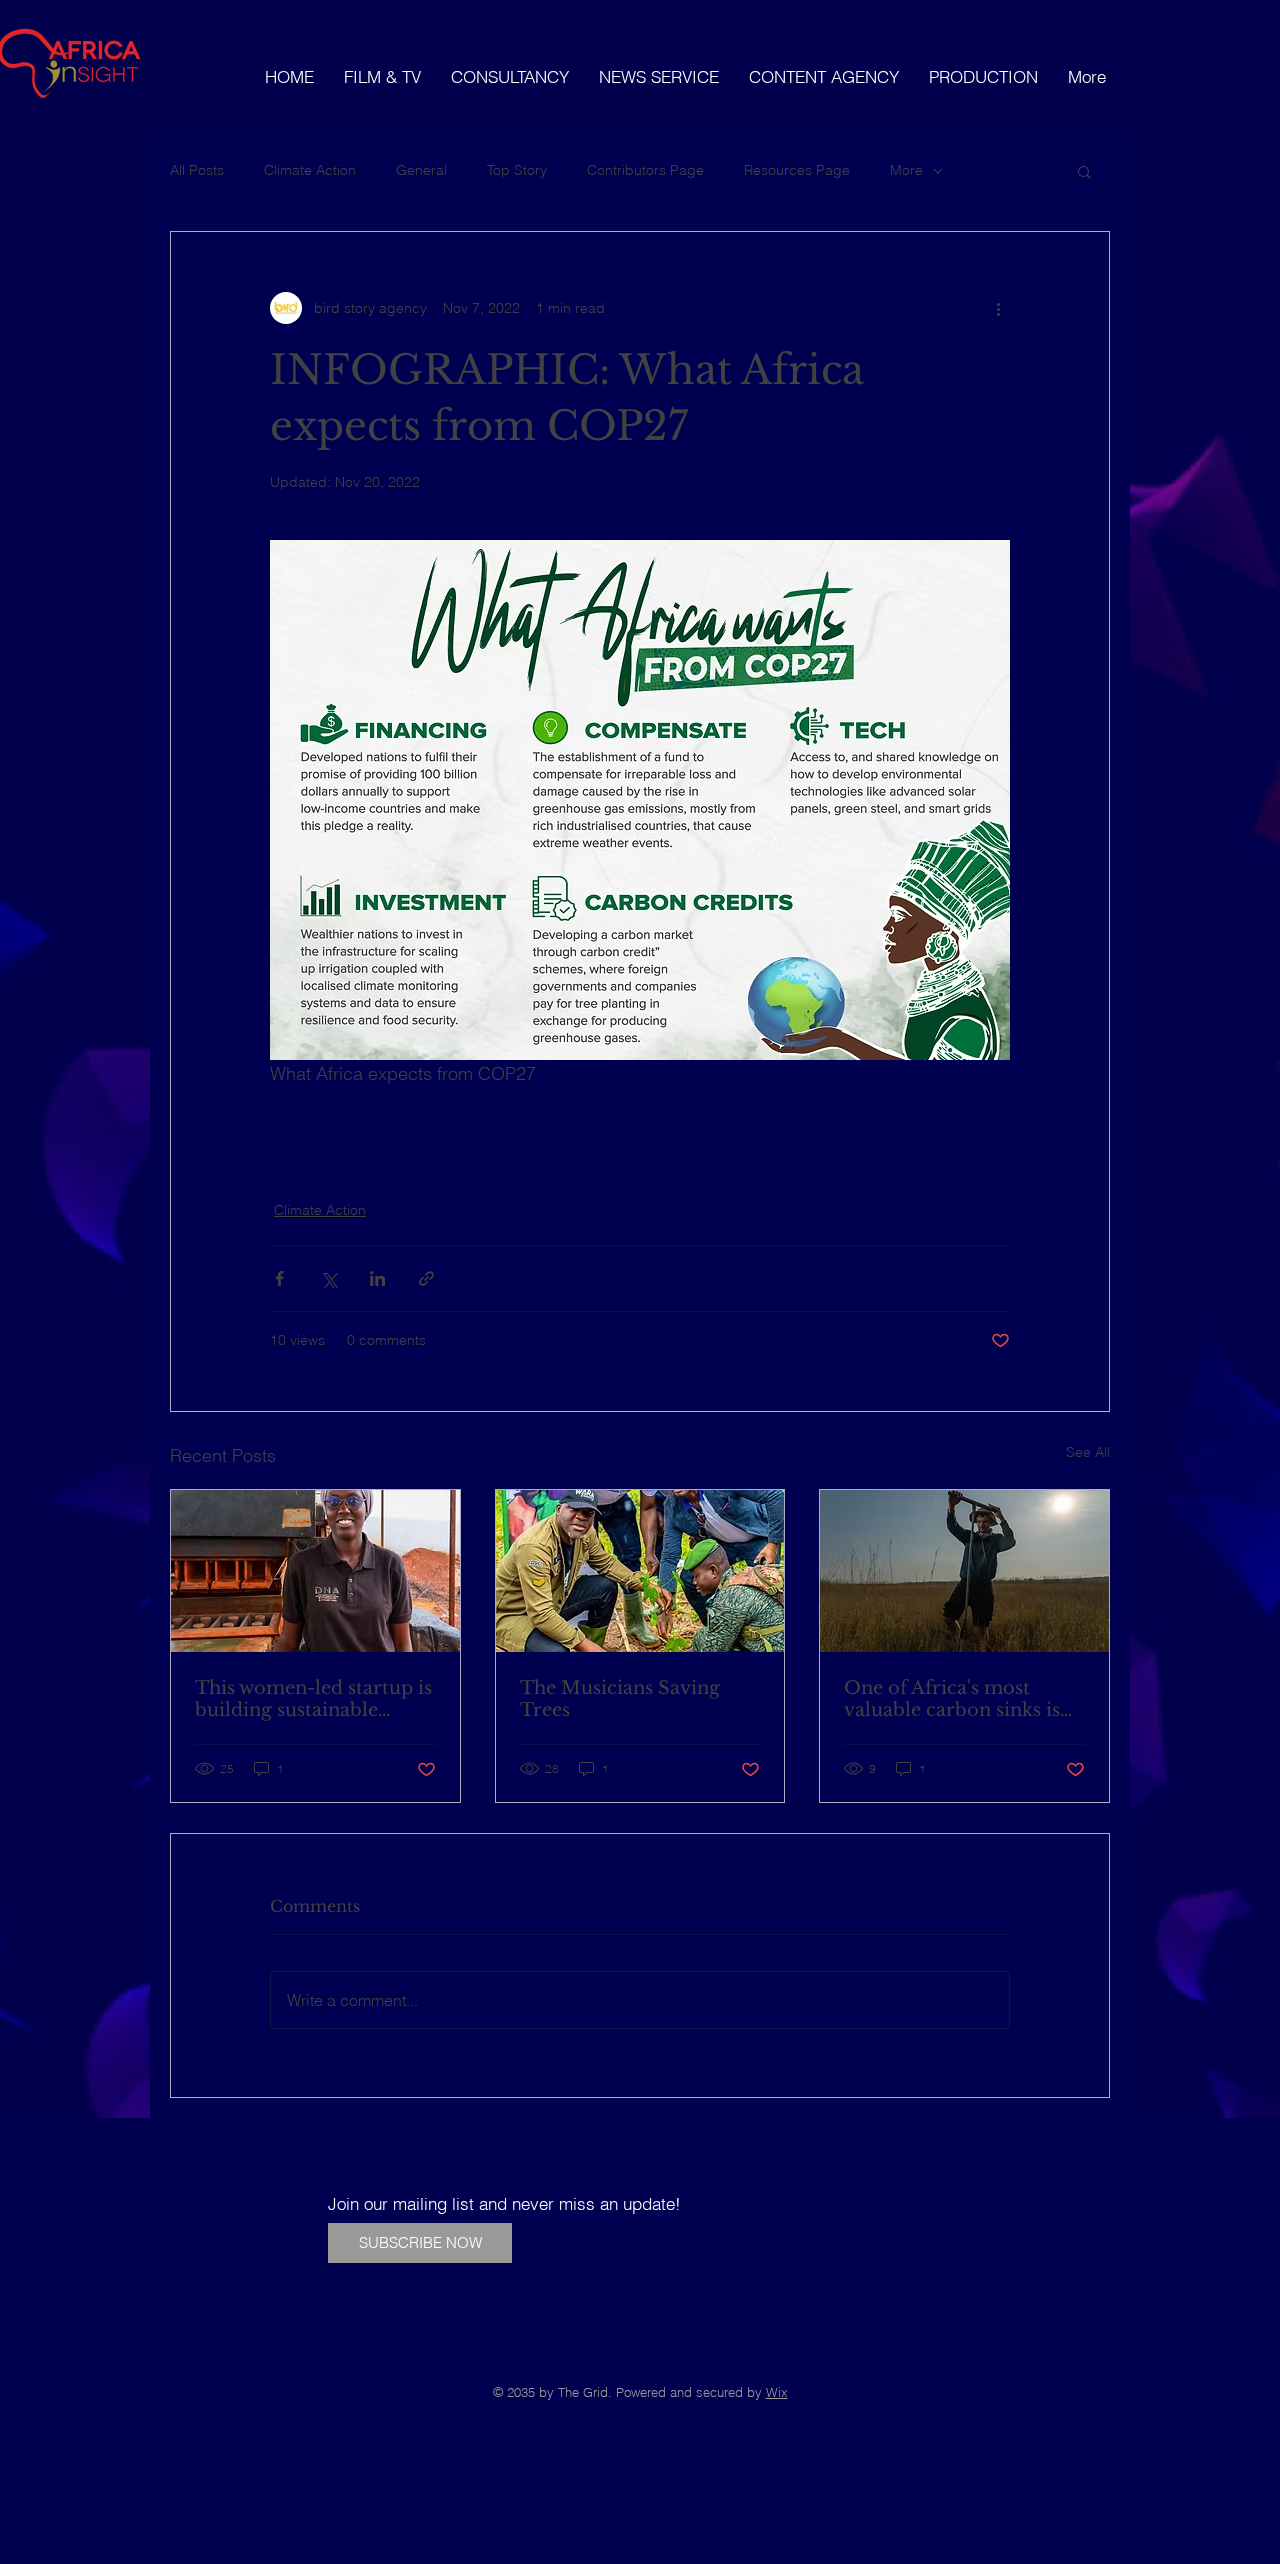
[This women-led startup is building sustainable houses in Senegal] (315, 1571)
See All (1088, 1452)
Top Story (517, 170)
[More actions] (998, 308)
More (906, 170)
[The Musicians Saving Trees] (640, 1571)
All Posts (197, 170)
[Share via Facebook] (279, 1278)
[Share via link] (426, 1278)
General (421, 170)
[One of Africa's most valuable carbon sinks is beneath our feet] (964, 1571)
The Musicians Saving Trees (620, 1699)
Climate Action (310, 170)
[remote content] (640, 1131)
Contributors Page (645, 170)
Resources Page (797, 170)
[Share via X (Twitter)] (328, 1278)
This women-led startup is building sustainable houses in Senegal (313, 1699)
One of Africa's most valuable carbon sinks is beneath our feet (952, 1699)
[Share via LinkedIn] (377, 1278)
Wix (777, 2392)
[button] (1084, 171)
